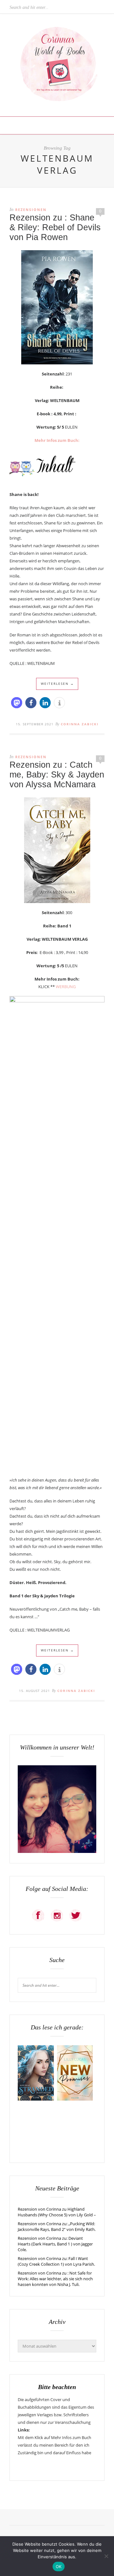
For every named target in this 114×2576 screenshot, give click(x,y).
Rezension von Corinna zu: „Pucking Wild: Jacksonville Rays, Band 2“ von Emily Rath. (57, 2226)
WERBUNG (66, 987)
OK (59, 2567)
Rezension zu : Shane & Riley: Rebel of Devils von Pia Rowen (55, 227)
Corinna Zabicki (80, 724)
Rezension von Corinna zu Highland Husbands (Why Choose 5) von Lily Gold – (57, 2212)
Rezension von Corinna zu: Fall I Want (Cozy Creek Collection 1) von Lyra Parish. (56, 2261)
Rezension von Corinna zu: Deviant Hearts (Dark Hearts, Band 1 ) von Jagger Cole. (55, 2244)
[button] (17, 703)
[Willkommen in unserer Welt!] (57, 1851)
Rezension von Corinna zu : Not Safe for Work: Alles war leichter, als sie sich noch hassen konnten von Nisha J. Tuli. (55, 2279)
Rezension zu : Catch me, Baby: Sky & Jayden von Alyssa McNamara (57, 775)
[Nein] (106, 2556)
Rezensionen (31, 210)
